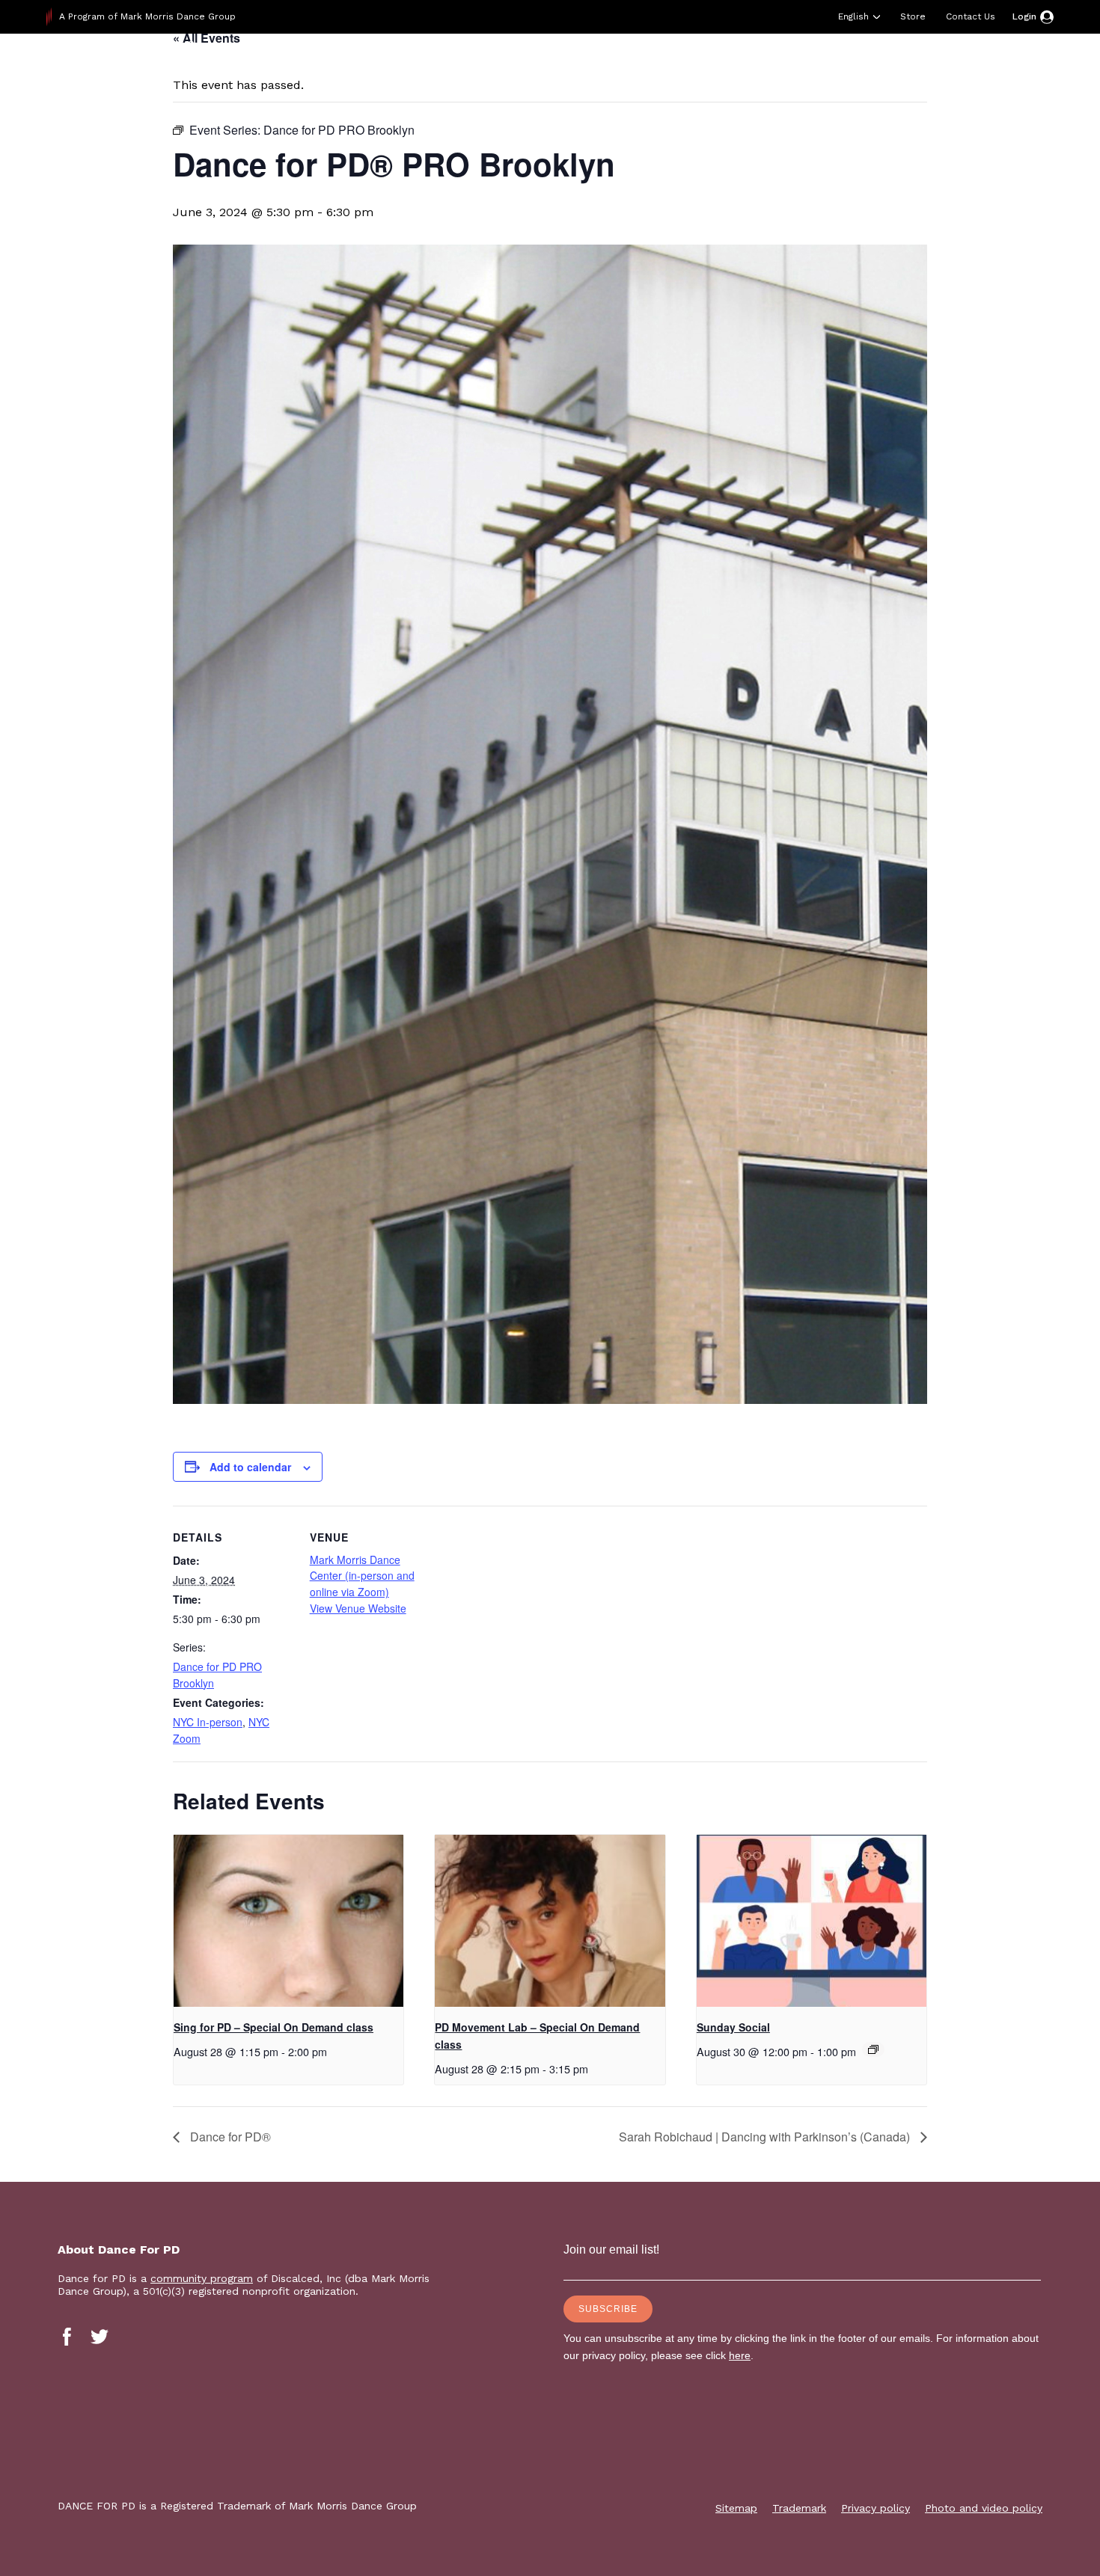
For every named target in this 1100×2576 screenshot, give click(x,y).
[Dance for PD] (142, 71)
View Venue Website (358, 1608)
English (853, 16)
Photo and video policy (984, 2508)
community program (202, 2278)
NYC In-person (208, 1722)
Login (1024, 16)
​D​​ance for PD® (229, 2137)
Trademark (799, 2508)
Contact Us (971, 16)
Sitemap (736, 2508)
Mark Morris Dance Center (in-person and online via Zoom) (362, 1576)
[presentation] (288, 1921)
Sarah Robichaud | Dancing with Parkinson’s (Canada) (766, 2137)
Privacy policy (876, 2508)
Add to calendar (250, 1467)
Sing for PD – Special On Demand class (274, 2027)
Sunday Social (733, 2027)
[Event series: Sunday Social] (873, 2049)
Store (913, 16)
